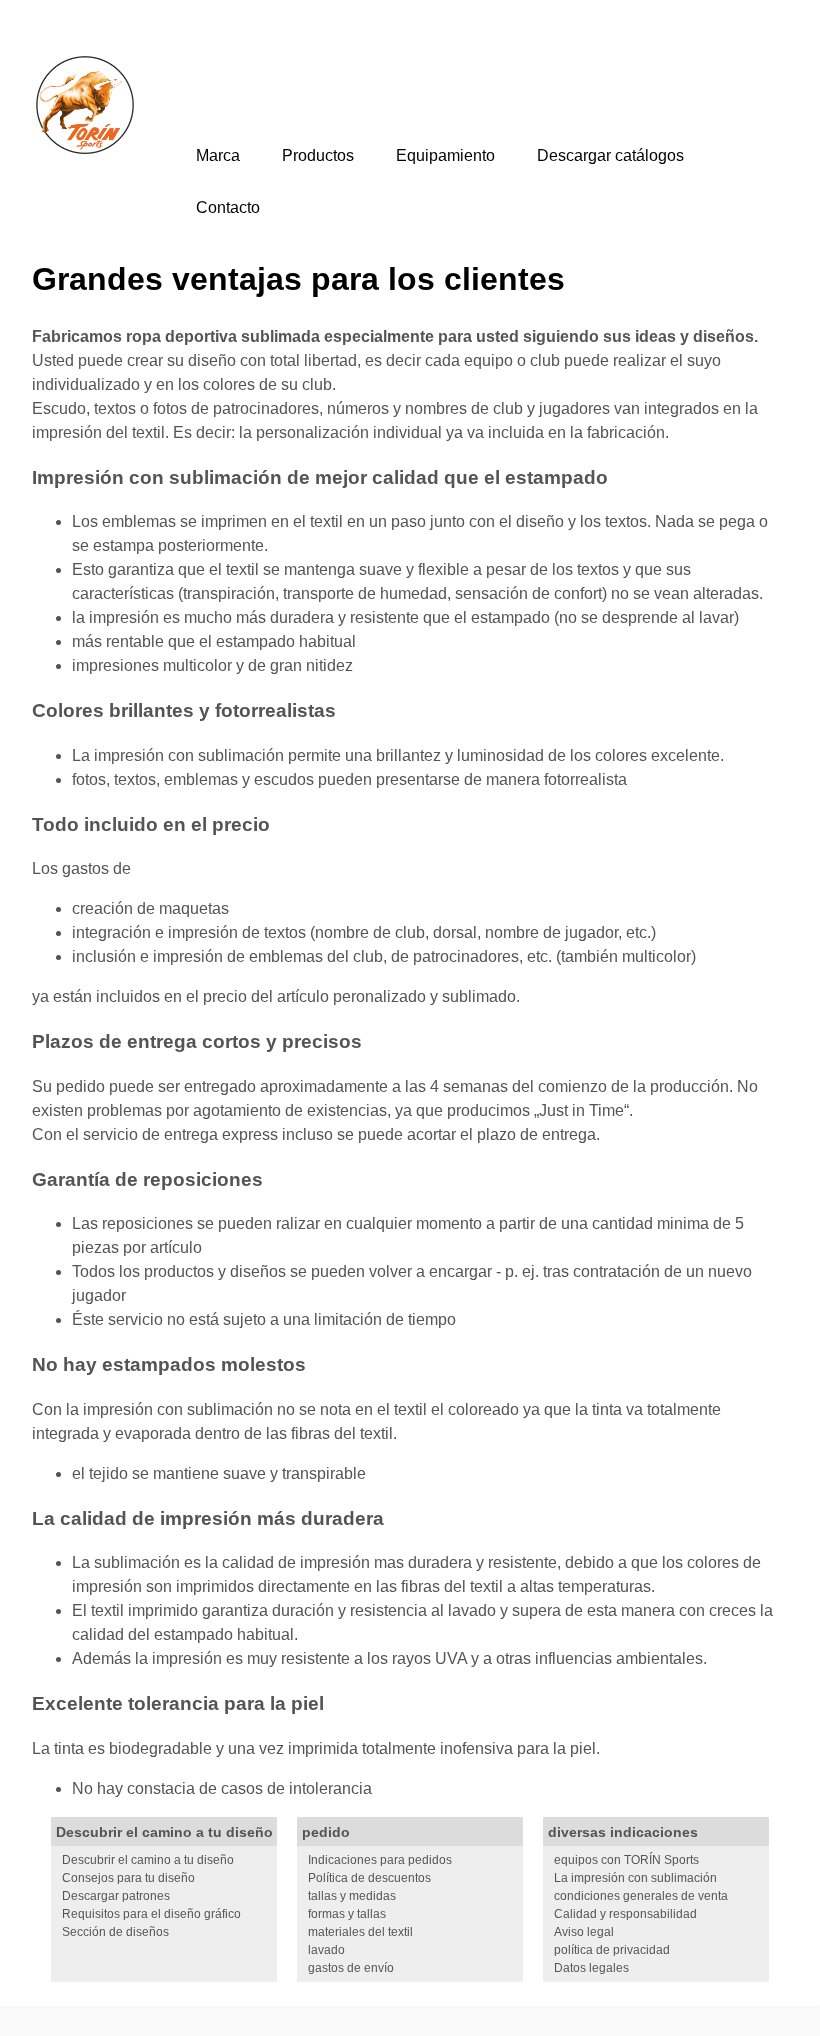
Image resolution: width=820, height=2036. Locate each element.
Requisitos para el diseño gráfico (151, 1914)
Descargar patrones (116, 1896)
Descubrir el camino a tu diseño (148, 1860)
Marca (218, 155)
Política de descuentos (369, 1878)
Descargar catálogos (610, 155)
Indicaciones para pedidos (380, 1860)
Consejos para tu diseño (128, 1878)
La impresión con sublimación (635, 1878)
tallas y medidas (352, 1896)
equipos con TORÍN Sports (626, 1860)
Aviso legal (584, 1932)
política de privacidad (612, 1950)
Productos (318, 155)
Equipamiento (445, 155)
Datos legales (591, 1968)
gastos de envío (351, 1968)
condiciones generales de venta (641, 1896)
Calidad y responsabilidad (625, 1914)
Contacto (228, 207)
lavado (326, 1950)
